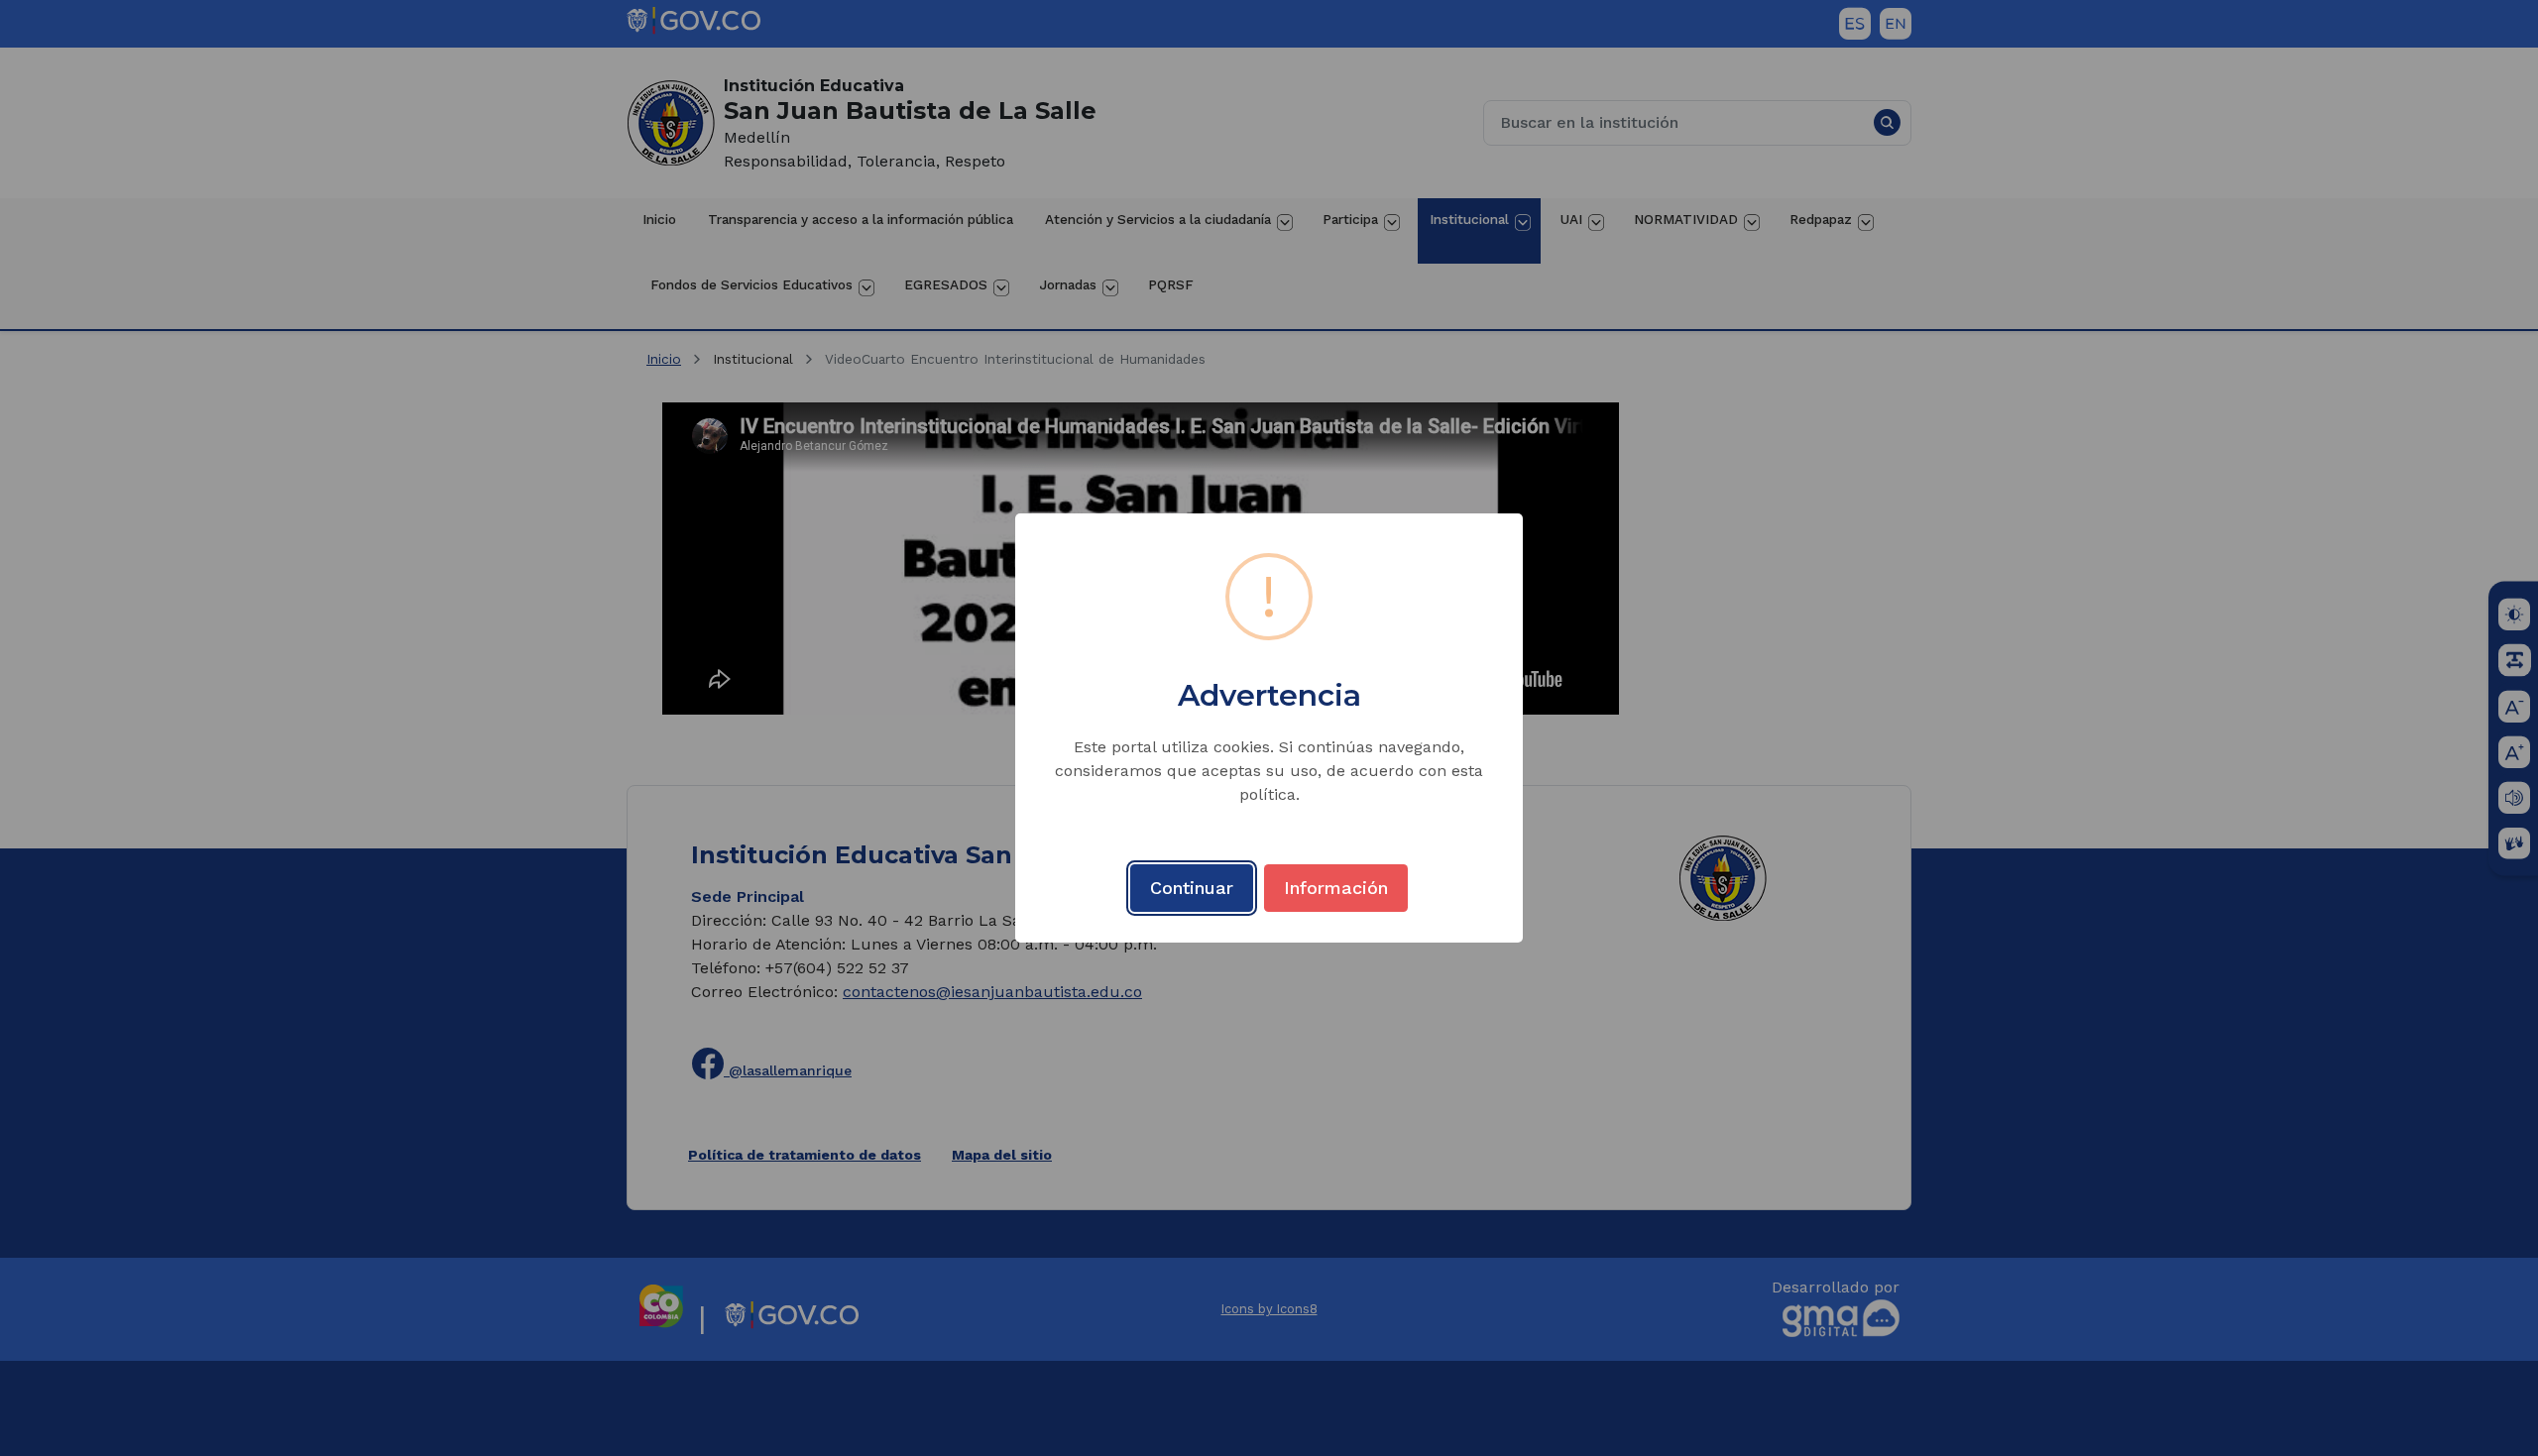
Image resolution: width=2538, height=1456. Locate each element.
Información (1336, 888)
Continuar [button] (1192, 888)
